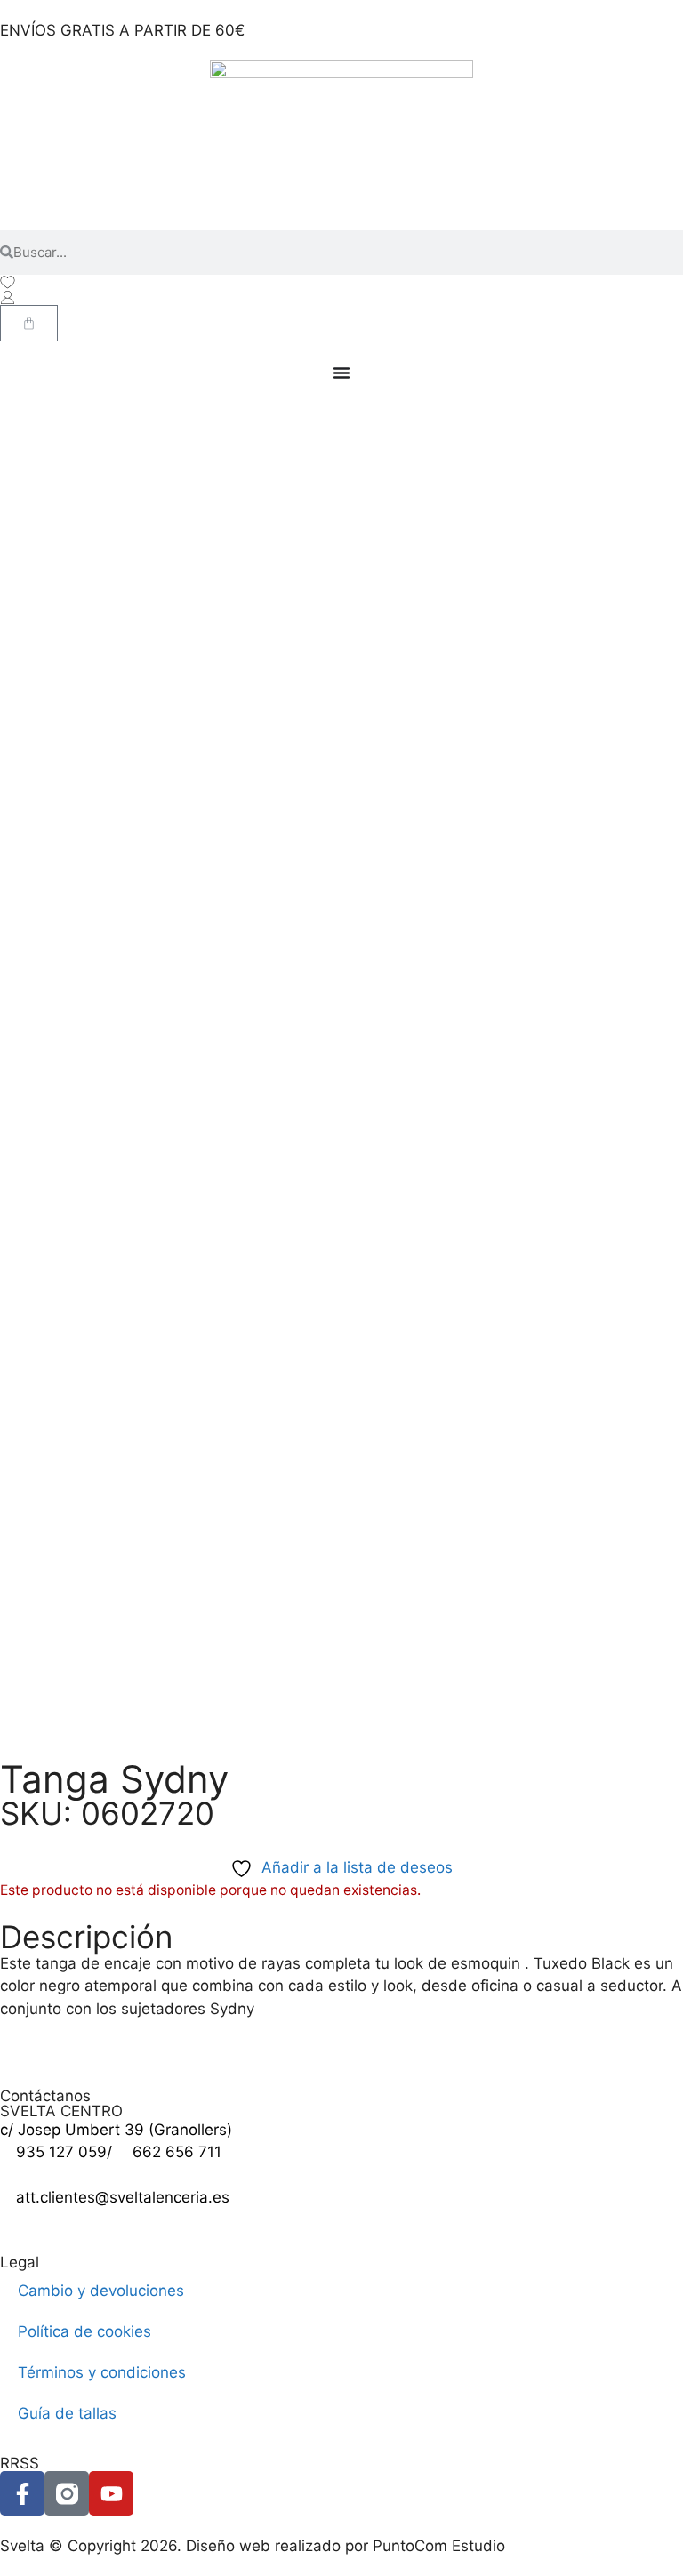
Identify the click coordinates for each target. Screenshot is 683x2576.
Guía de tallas (67, 2413)
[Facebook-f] (22, 2493)
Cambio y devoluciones (101, 2291)
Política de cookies (84, 2331)
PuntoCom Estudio (439, 2546)
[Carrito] (29, 323)
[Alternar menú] (341, 373)
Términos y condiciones (102, 2372)
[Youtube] (111, 2493)
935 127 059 (61, 2152)
